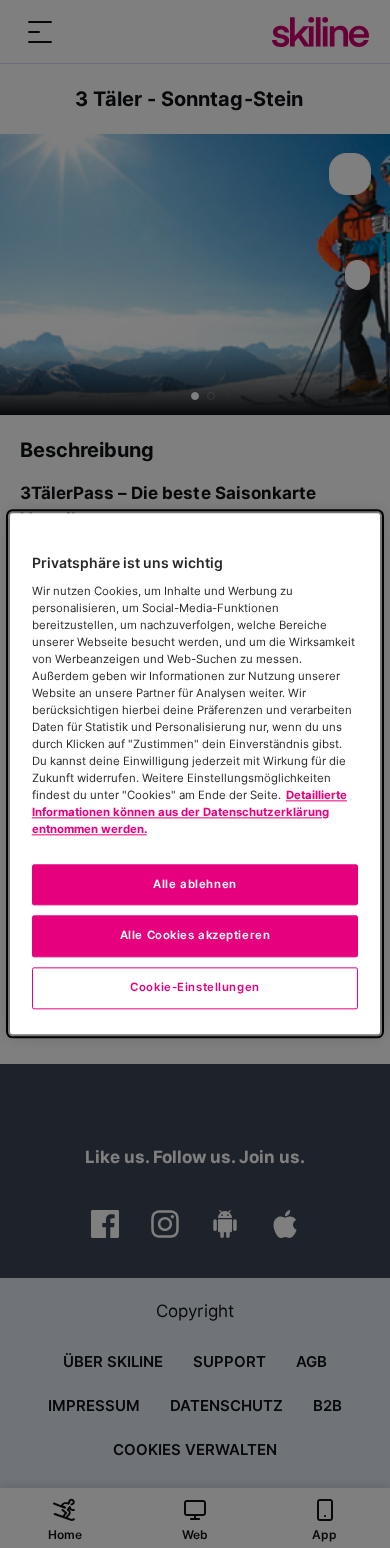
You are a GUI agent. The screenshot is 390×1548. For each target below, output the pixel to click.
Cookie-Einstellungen (194, 988)
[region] (195, 773)
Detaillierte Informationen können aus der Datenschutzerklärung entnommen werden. (189, 813)
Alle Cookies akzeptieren (195, 936)
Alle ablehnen (194, 884)
